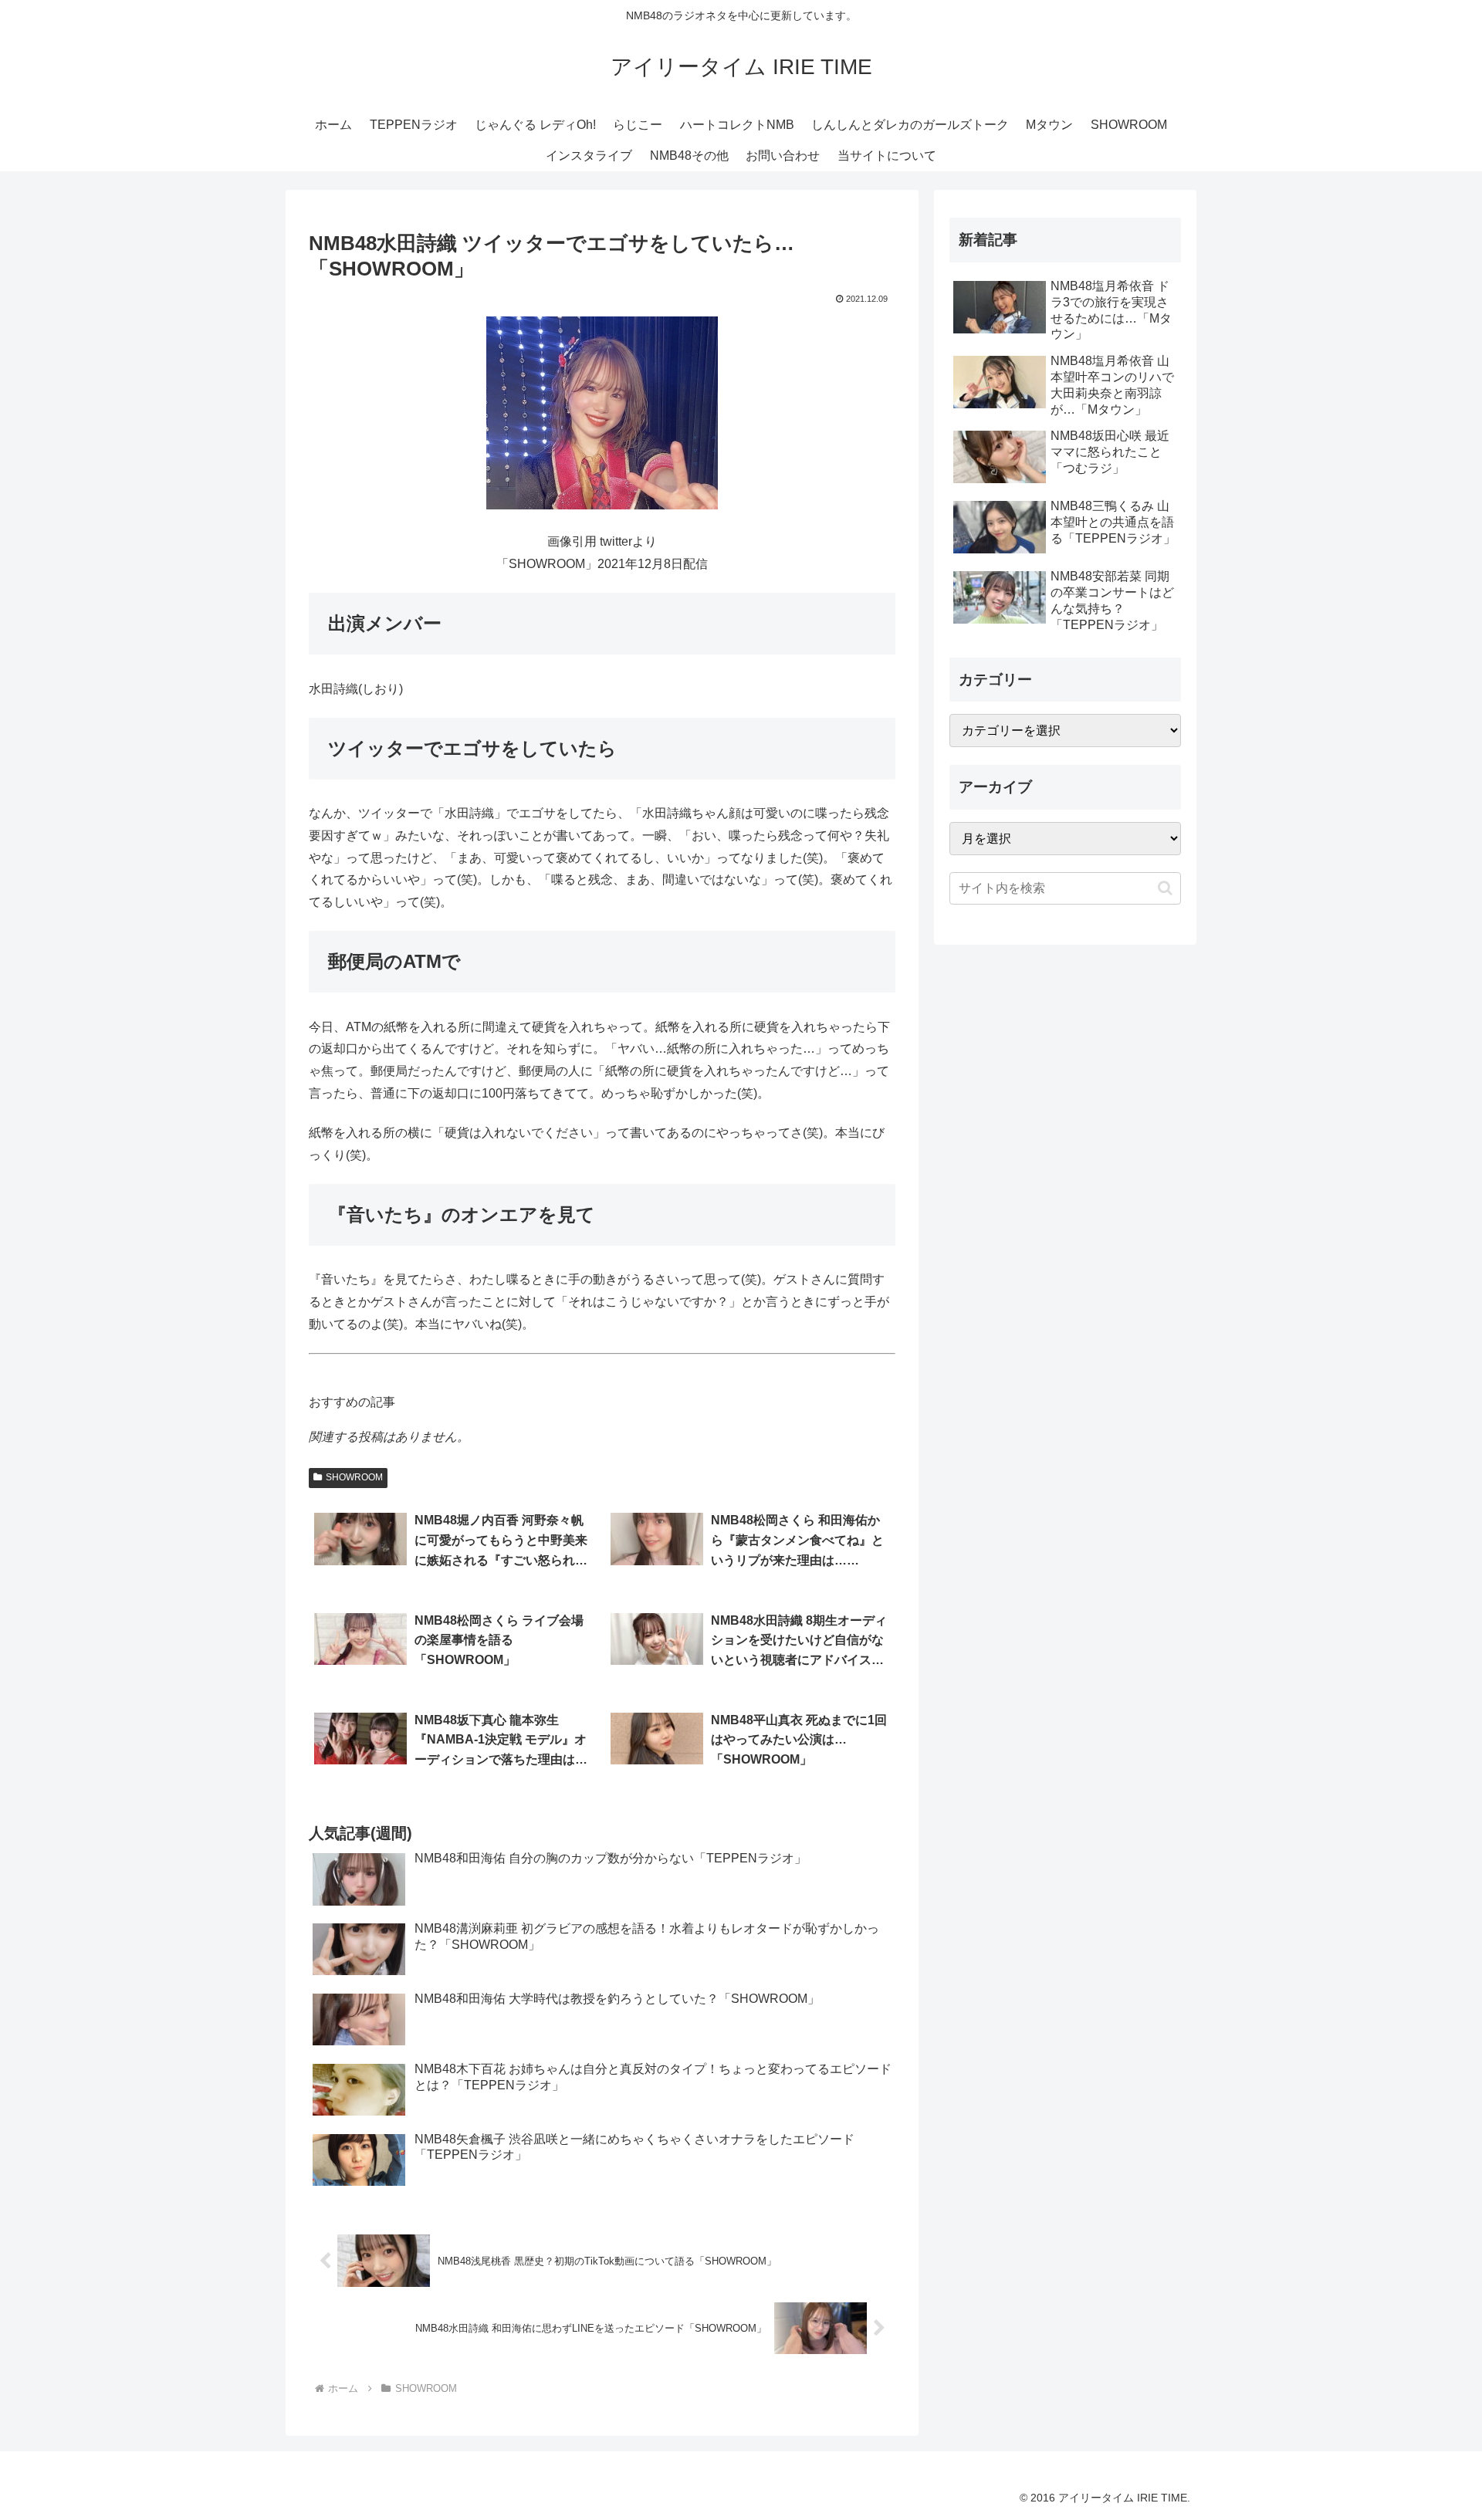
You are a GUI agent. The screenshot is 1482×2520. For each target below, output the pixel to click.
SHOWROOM (354, 1477)
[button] (1165, 888)
